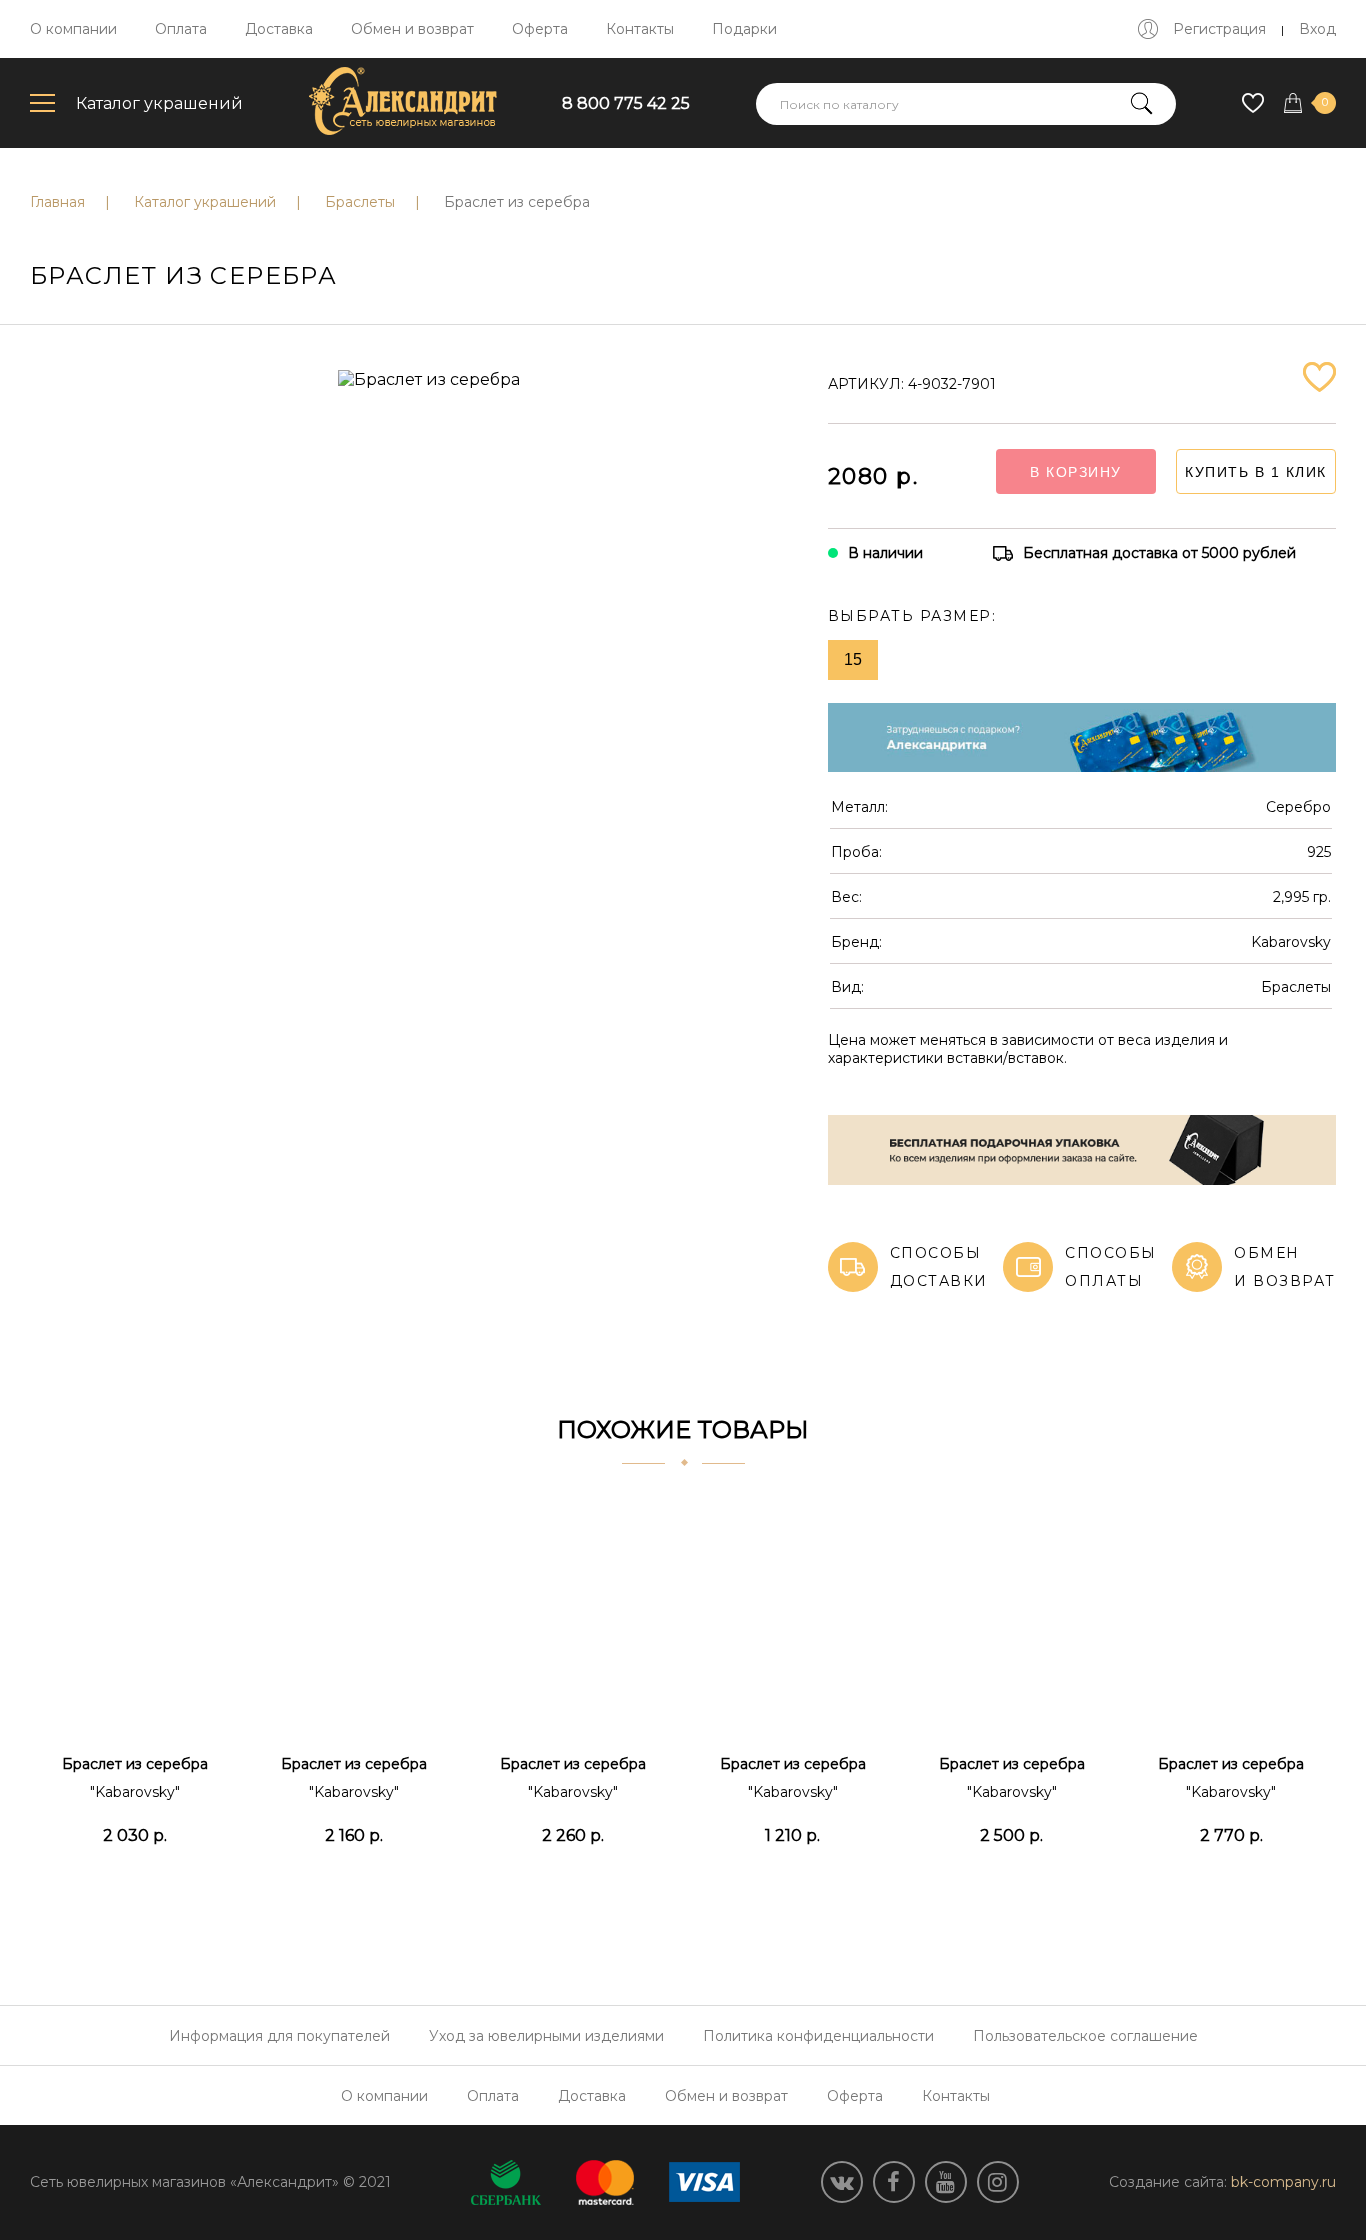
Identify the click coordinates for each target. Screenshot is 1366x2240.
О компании (73, 29)
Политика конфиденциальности (818, 2036)
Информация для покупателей (279, 2036)
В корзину (1076, 472)
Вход (1317, 29)
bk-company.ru (1283, 2182)
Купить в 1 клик (1256, 472)
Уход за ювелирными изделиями (546, 2036)
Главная (57, 202)
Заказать (134, 1885)
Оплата (181, 29)
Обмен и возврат (412, 29)
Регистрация (1219, 29)
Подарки (744, 29)
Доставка (279, 29)
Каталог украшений (159, 103)
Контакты (640, 29)
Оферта (540, 29)
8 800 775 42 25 (626, 103)
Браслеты (360, 202)
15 (853, 659)
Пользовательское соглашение (1085, 2036)
